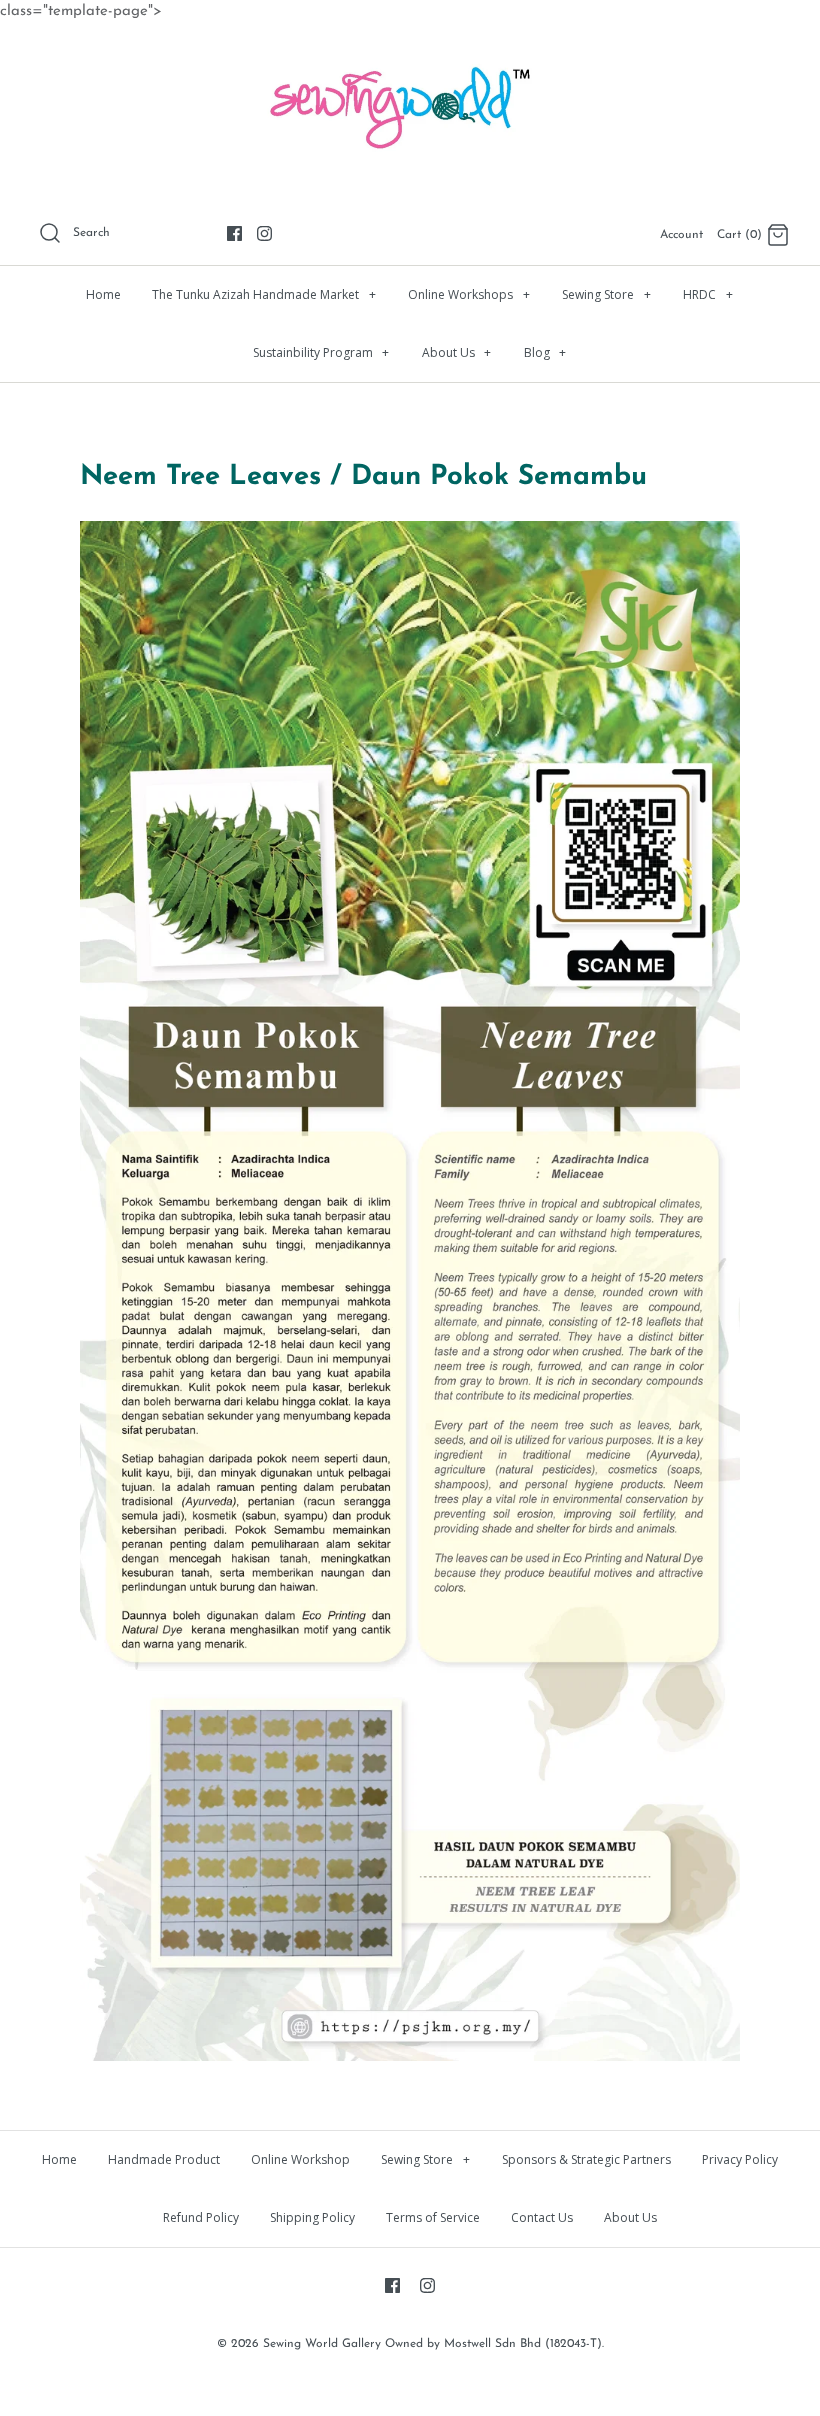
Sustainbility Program (321, 352)
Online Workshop (300, 2159)
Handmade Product (164, 2159)
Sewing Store (606, 294)
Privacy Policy (740, 2159)
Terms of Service (433, 2217)
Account (681, 235)
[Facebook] (234, 233)
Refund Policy (201, 2217)
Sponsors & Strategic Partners (586, 2159)
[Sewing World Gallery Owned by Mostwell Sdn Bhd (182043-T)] (410, 55)
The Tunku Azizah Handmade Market (264, 294)
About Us (457, 352)
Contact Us (542, 2217)
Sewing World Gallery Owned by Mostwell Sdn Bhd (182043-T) (432, 2344)
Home (103, 294)
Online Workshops (469, 294)
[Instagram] (264, 233)
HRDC (708, 294)
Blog (545, 352)
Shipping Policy (312, 2217)
